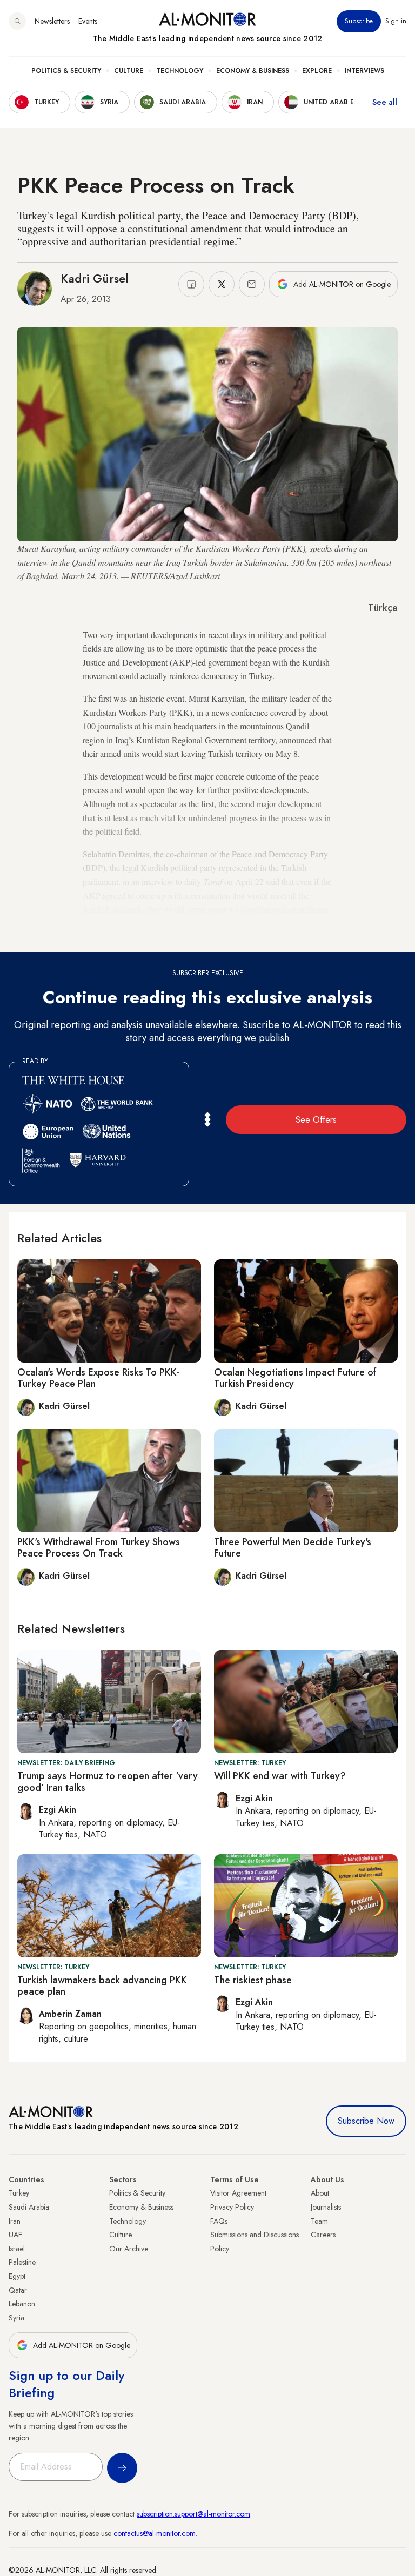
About (320, 2193)
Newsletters (52, 21)
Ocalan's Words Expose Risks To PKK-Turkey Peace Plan (99, 1378)
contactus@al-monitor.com (155, 2533)
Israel (17, 2249)
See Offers (316, 1120)
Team (319, 2221)
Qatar (18, 2290)
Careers (323, 2235)
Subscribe (359, 21)
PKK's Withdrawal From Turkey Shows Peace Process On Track (99, 1548)
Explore (317, 71)
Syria (16, 2318)
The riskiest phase (253, 1980)
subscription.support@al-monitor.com (193, 2514)
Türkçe (383, 608)
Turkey (19, 2193)
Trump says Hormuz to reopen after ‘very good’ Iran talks (108, 1782)
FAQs (219, 2221)
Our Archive (129, 2249)
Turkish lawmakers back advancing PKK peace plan (102, 1986)
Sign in (396, 21)
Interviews (364, 71)
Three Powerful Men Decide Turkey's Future (293, 1548)
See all (385, 102)
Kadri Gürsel (95, 278)
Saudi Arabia (29, 2207)
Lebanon (22, 2304)
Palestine (22, 2262)
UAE (15, 2235)
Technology (180, 71)
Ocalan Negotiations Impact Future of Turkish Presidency (295, 1378)
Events (88, 21)
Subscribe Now (366, 2121)
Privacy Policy (232, 2207)
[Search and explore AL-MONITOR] (17, 21)
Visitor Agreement (238, 2193)
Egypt (17, 2276)
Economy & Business (253, 71)
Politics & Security (66, 71)
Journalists (326, 2207)
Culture (129, 71)
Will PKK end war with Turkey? (280, 1776)
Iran (15, 2221)
